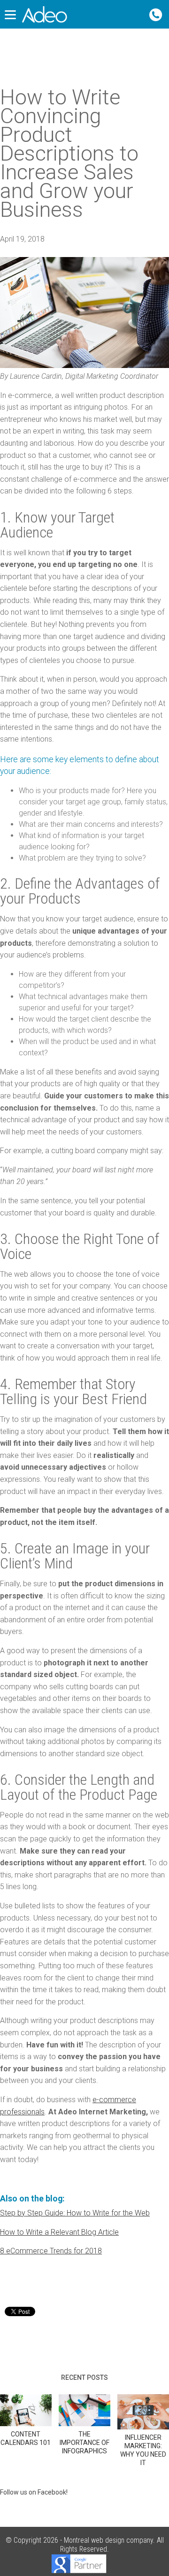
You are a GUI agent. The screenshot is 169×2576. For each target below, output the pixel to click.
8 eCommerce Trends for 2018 (51, 2251)
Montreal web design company (108, 2540)
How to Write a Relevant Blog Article (59, 2232)
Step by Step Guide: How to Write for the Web (75, 2213)
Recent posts (84, 2377)
